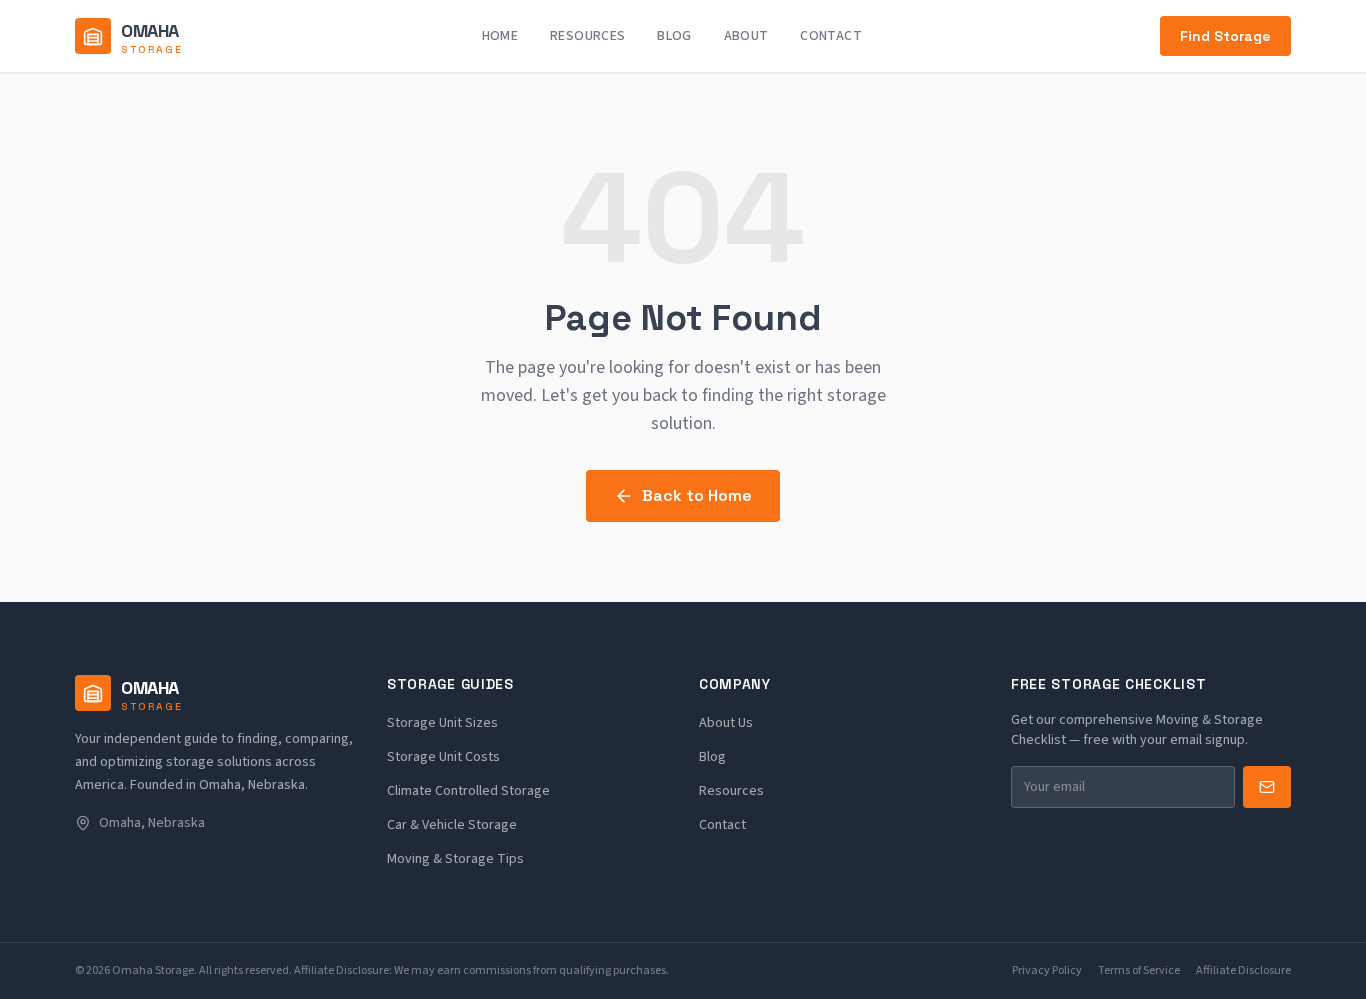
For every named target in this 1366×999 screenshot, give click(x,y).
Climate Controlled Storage (468, 791)
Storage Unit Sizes (442, 723)
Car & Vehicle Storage (452, 825)
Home (500, 36)
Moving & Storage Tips (455, 859)
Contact (830, 36)
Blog (674, 36)
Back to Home (697, 495)
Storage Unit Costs (443, 757)
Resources (587, 36)
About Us (726, 723)
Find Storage (1225, 36)
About (746, 36)
